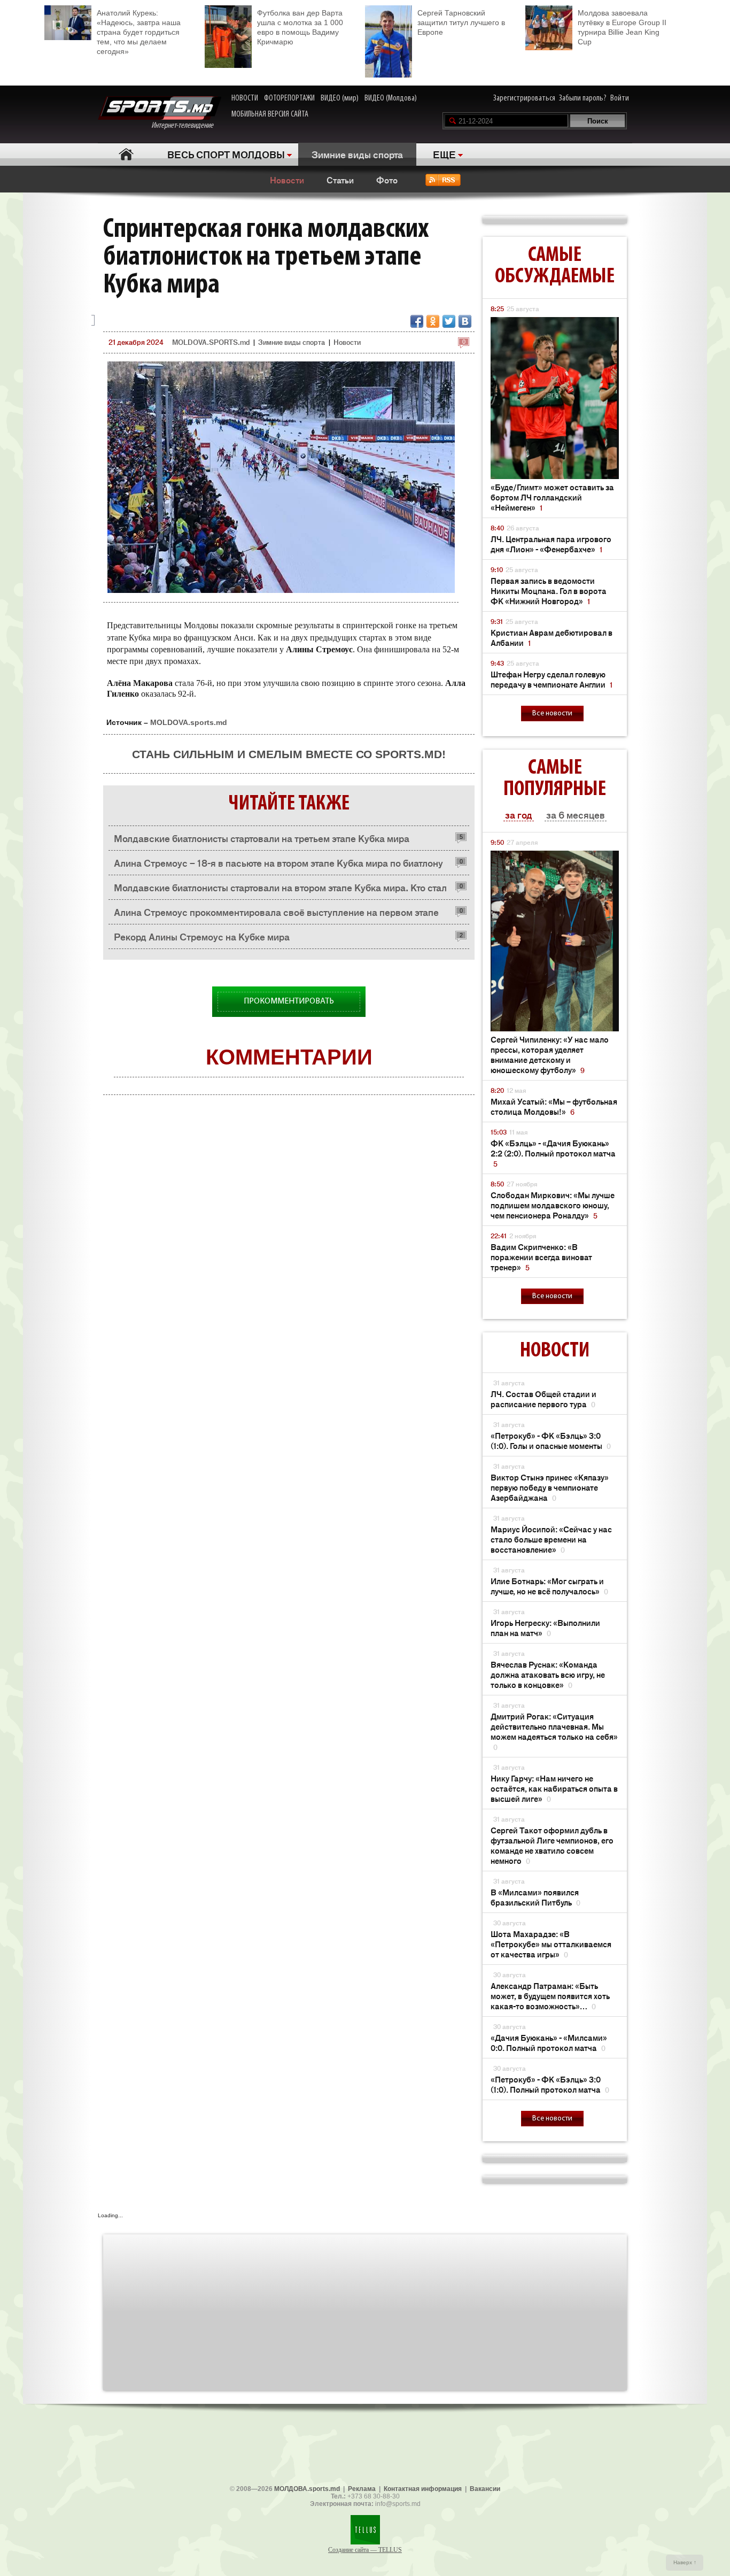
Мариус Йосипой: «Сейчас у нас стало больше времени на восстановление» (551, 1539)
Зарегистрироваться (524, 98)
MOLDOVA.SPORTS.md (211, 342)
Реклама (362, 2489)
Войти (620, 98)
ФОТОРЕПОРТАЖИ (289, 98)
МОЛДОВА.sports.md (307, 2489)
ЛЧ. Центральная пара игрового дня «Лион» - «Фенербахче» (551, 544)
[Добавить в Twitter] (449, 321)
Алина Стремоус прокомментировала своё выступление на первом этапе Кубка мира (276, 915)
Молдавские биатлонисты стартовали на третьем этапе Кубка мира (262, 838)
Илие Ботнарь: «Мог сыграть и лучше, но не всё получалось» (549, 1586)
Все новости (552, 714)
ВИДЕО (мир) (340, 98)
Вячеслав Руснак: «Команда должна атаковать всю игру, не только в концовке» (548, 1674)
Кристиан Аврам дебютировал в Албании (552, 637)
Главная (126, 154)
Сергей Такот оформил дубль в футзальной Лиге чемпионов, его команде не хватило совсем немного (552, 1845)
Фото (387, 180)
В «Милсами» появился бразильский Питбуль (535, 1897)
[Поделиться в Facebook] (417, 321)
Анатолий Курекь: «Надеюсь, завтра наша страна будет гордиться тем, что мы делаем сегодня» (139, 32)
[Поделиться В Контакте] (465, 321)
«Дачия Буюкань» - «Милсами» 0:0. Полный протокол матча (549, 2042)
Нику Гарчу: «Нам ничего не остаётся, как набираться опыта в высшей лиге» (554, 1788)
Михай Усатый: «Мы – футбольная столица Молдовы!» (554, 1106)
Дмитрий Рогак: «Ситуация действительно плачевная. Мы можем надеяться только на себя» (554, 1731)
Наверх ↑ (685, 2562)
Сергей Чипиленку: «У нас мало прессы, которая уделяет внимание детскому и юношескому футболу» (550, 1054)
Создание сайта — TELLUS (365, 2550)
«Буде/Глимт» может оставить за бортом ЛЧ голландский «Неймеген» (552, 497)
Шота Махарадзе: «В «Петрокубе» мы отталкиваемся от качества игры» (551, 1944)
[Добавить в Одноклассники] (433, 321)
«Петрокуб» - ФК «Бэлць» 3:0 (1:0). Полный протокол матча (550, 2084)
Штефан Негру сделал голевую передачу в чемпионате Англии (552, 679)
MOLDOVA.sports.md (189, 722)
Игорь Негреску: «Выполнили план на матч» (545, 1628)
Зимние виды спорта (357, 154)
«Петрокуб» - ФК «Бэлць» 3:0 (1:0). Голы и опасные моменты (551, 1440)
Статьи (340, 180)
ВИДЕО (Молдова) (391, 98)
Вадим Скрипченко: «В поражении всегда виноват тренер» (541, 1257)
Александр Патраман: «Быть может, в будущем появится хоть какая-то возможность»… (550, 1996)
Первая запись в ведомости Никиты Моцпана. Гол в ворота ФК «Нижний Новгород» (549, 591)
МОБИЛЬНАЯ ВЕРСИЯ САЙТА (270, 114)
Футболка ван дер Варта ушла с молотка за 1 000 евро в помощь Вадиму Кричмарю (300, 27)
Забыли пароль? (583, 98)
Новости (287, 180)
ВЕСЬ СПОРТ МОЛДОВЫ (226, 154)
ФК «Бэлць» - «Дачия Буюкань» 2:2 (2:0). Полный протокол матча (553, 1153)
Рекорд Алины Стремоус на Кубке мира (202, 936)
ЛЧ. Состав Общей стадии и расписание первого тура (543, 1399)
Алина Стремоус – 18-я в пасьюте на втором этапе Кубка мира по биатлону (278, 862)
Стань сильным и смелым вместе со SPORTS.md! (289, 754)
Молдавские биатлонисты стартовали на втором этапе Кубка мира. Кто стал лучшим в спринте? (280, 890)
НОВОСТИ (245, 98)
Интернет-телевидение (186, 126)
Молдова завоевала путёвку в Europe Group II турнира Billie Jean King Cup (622, 27)
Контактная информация (423, 2489)
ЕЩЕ (444, 154)
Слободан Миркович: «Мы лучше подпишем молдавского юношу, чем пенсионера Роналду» (553, 1205)
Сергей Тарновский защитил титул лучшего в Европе (461, 22)
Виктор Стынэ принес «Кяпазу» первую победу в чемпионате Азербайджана (550, 1487)
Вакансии (485, 2489)
